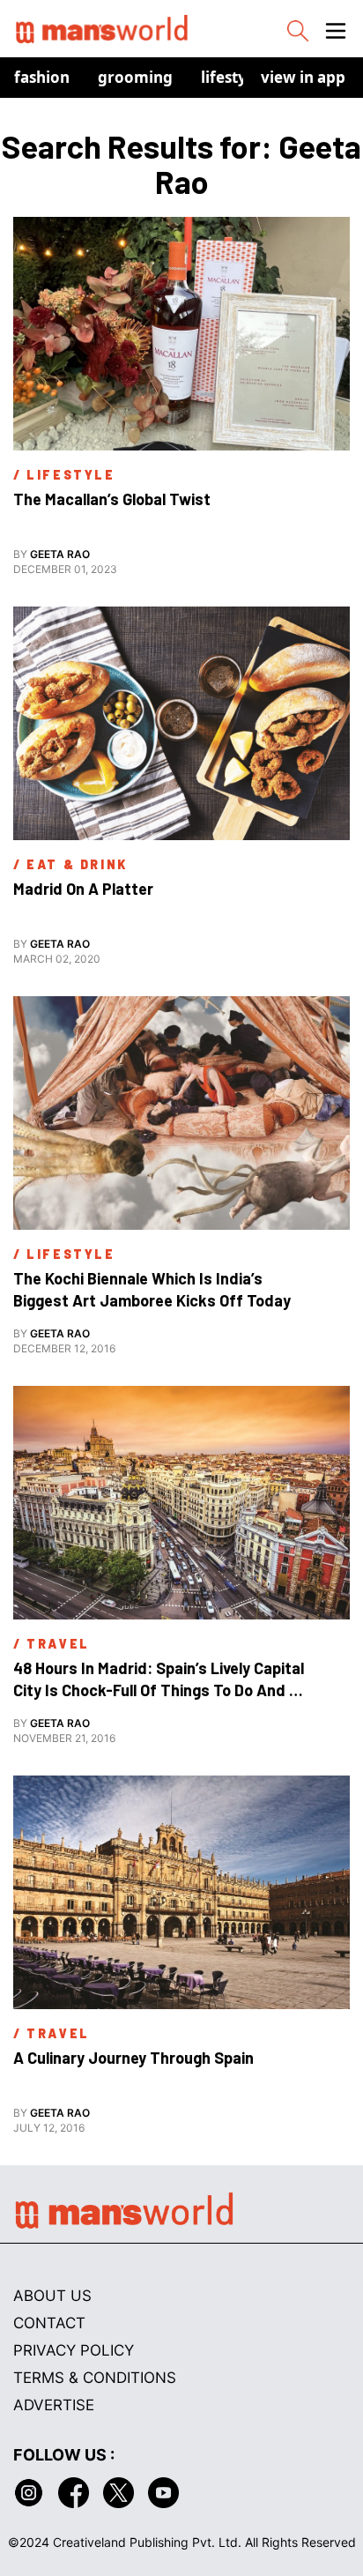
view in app (303, 77)
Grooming (135, 77)
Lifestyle (230, 77)
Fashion (42, 77)
